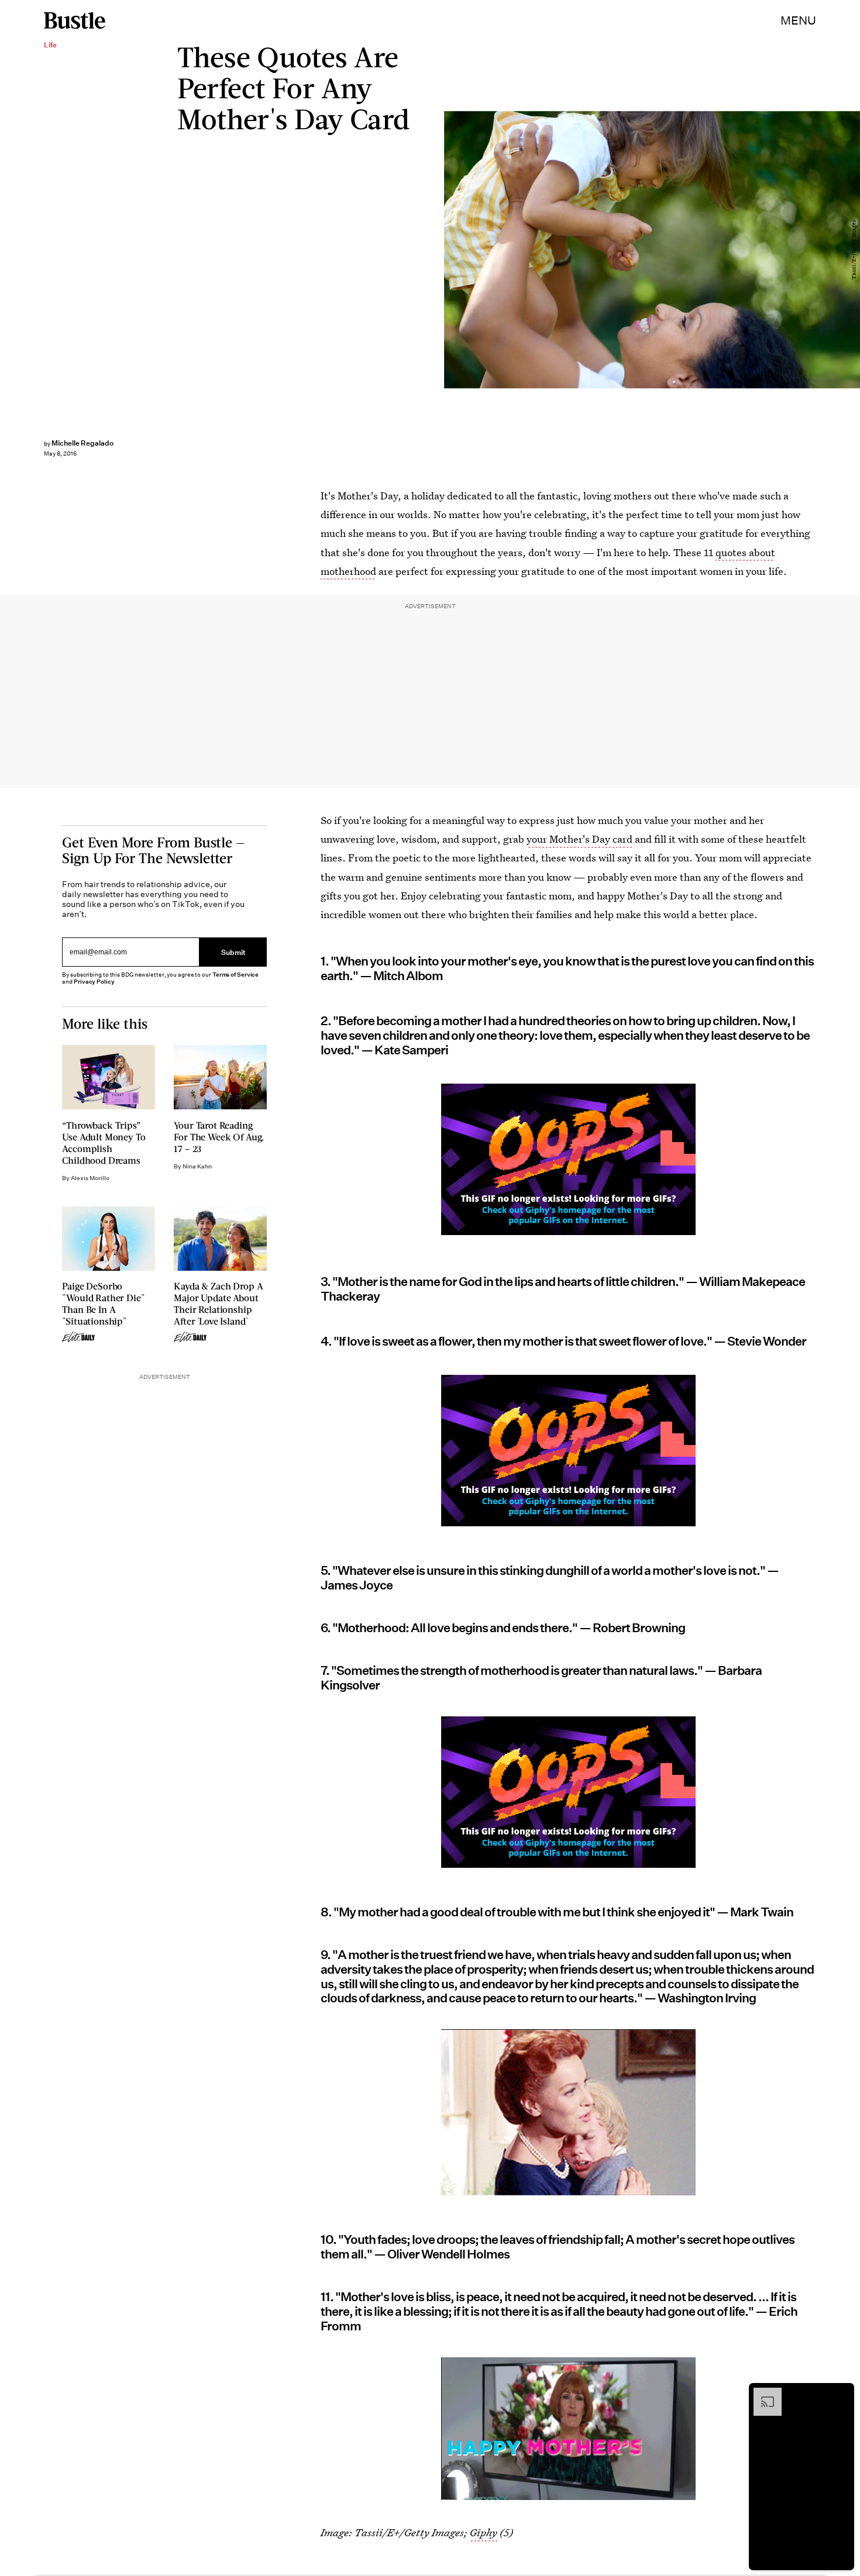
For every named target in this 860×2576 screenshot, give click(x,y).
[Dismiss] (841, 2394)
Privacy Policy (94, 982)
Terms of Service (235, 975)
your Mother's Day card (579, 839)
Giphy (484, 2532)
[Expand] (762, 2394)
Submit (233, 952)
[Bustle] (75, 20)
